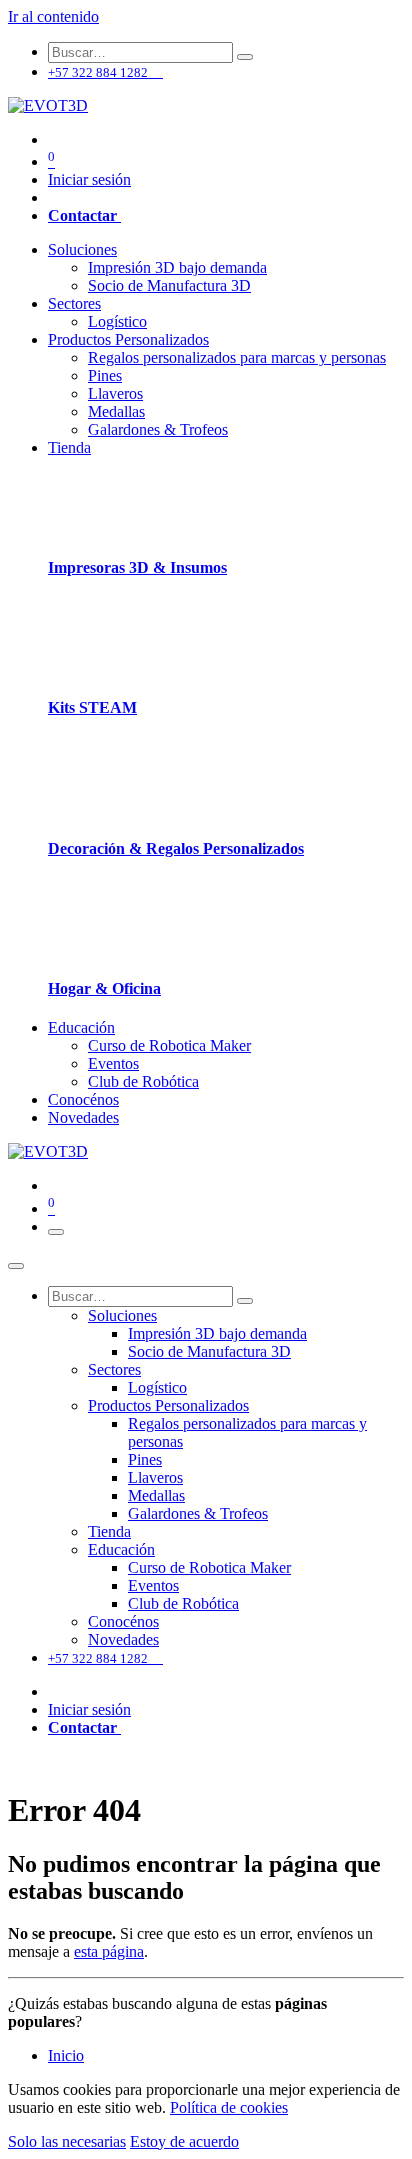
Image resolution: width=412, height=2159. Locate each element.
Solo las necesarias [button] (67, 2141)
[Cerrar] (16, 1266)
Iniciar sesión (89, 179)
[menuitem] (82, 249)
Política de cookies (229, 2107)
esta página (109, 1951)
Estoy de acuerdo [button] (184, 2141)
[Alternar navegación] (56, 1232)
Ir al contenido (53, 16)
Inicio (66, 2055)
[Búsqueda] (245, 57)
